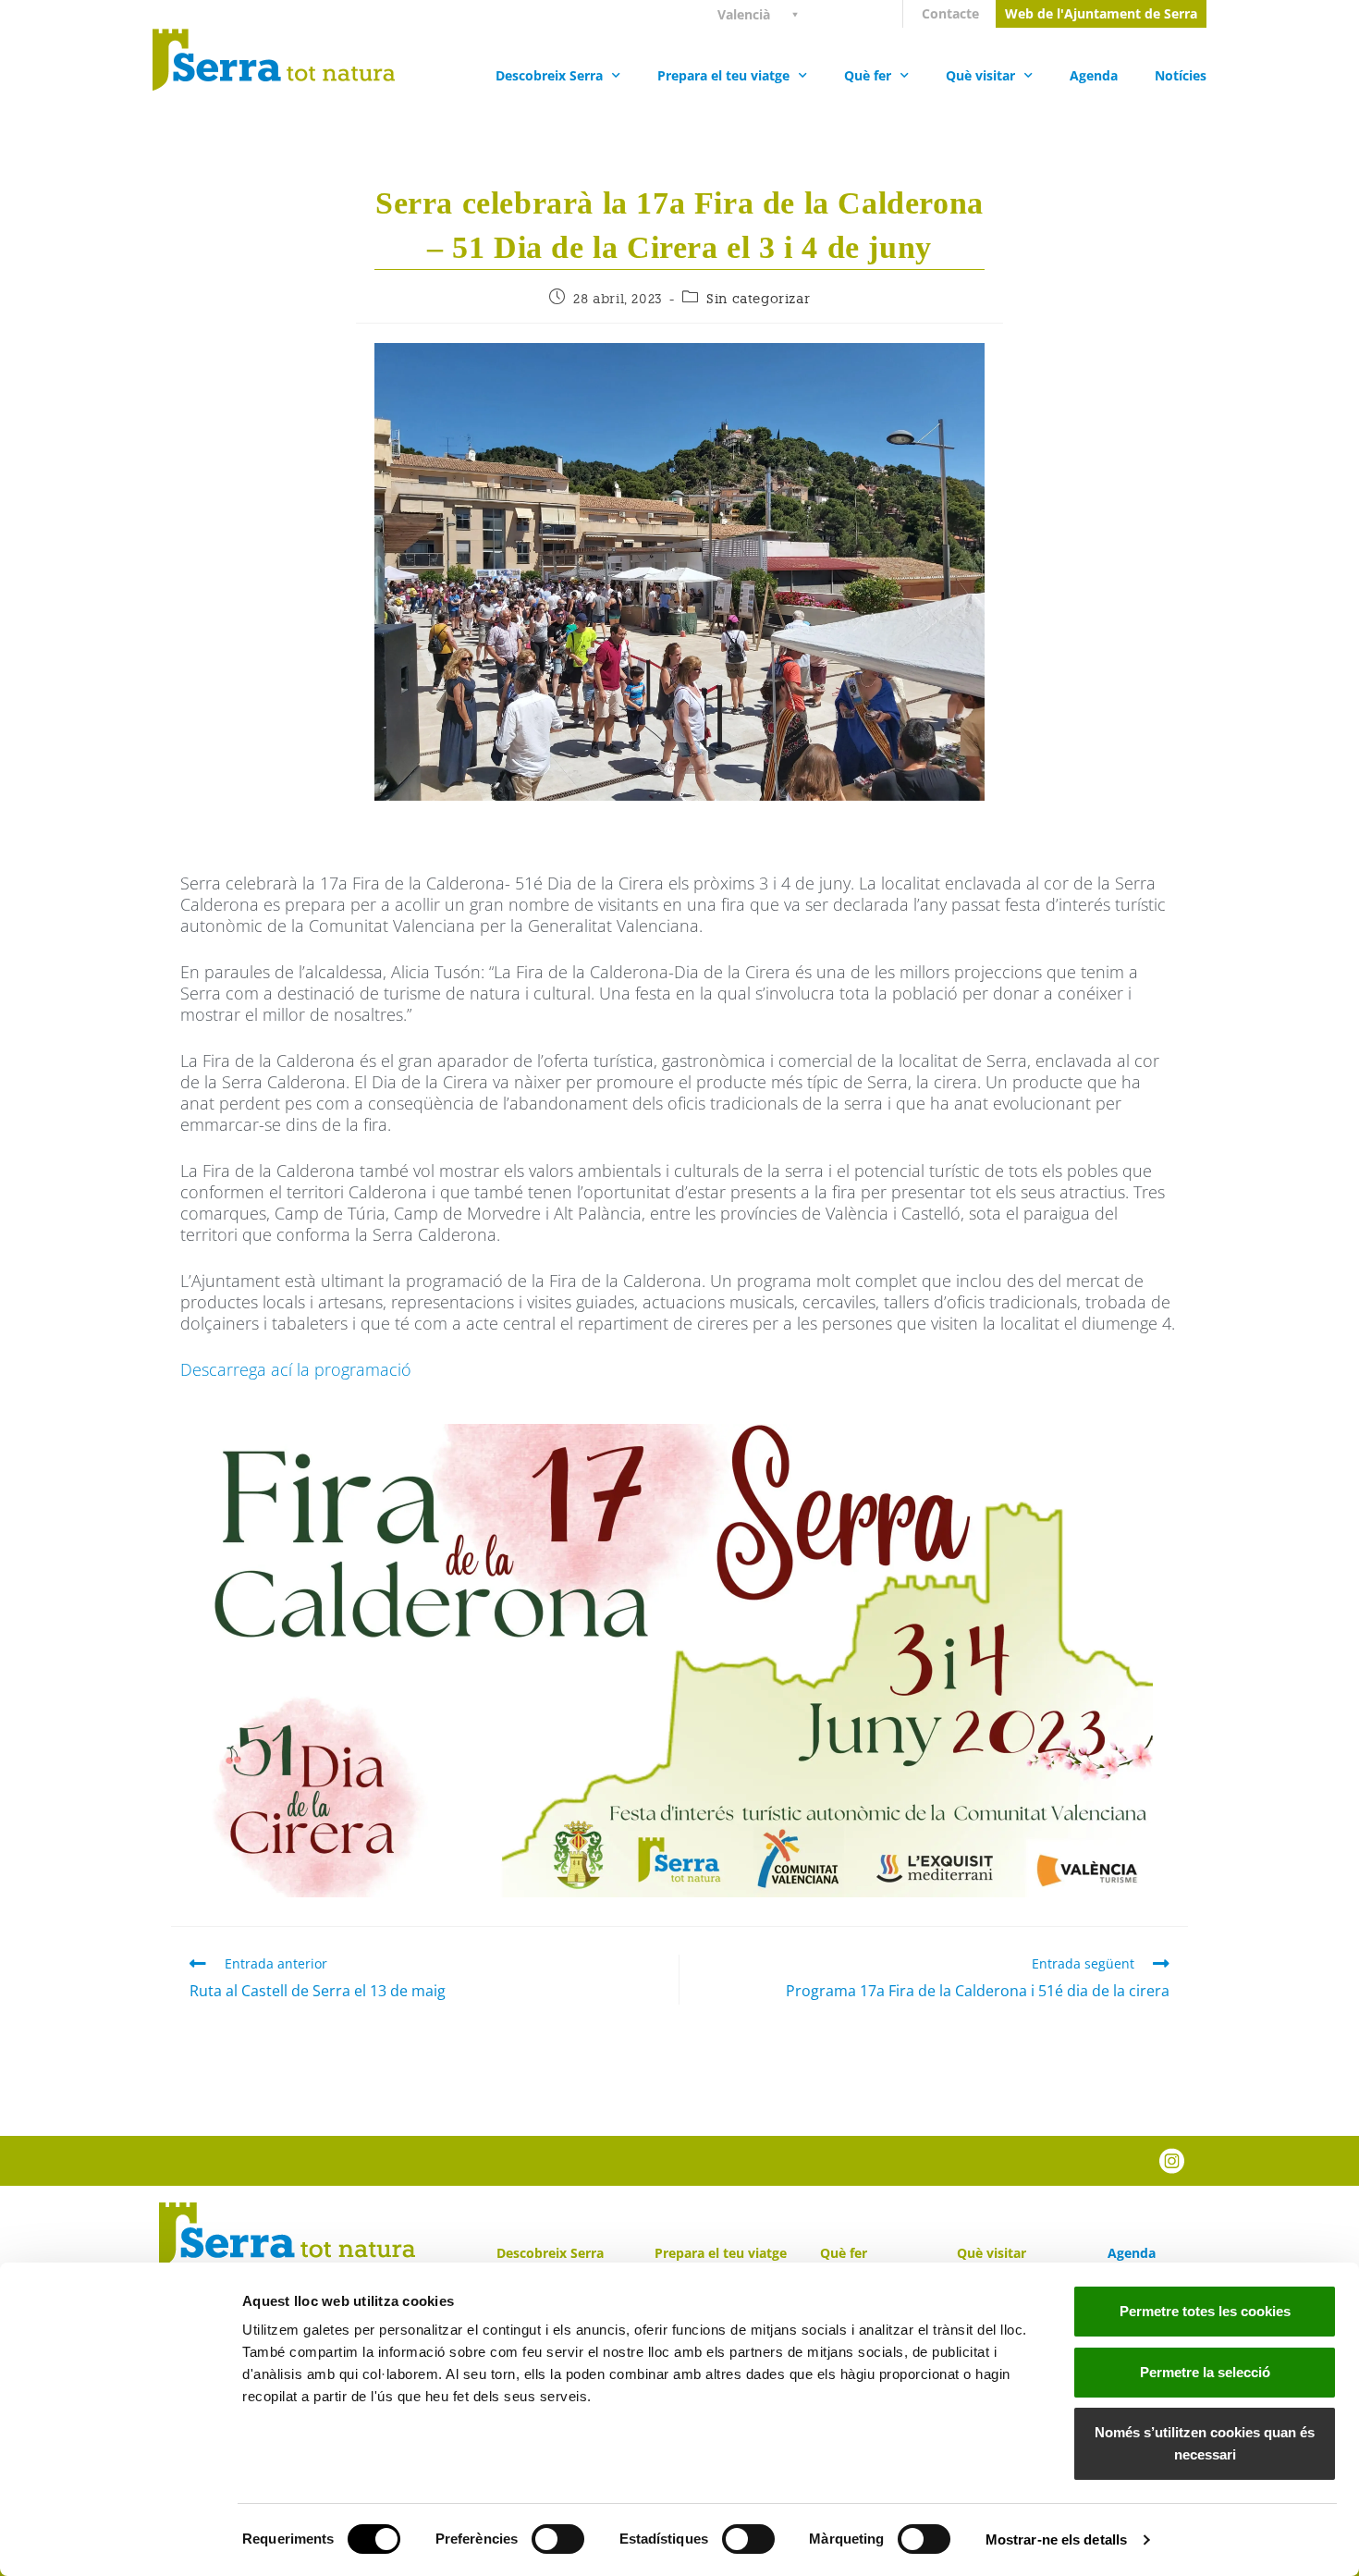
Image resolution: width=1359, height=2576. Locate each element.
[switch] (558, 2539)
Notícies (1181, 75)
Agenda (1094, 75)
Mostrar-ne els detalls (1056, 2539)
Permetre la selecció (1205, 2372)
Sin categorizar (758, 299)
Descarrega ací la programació (296, 1369)
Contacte (950, 13)
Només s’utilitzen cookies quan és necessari (1205, 2443)
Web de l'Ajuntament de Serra (1101, 13)
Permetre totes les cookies (1205, 2311)
